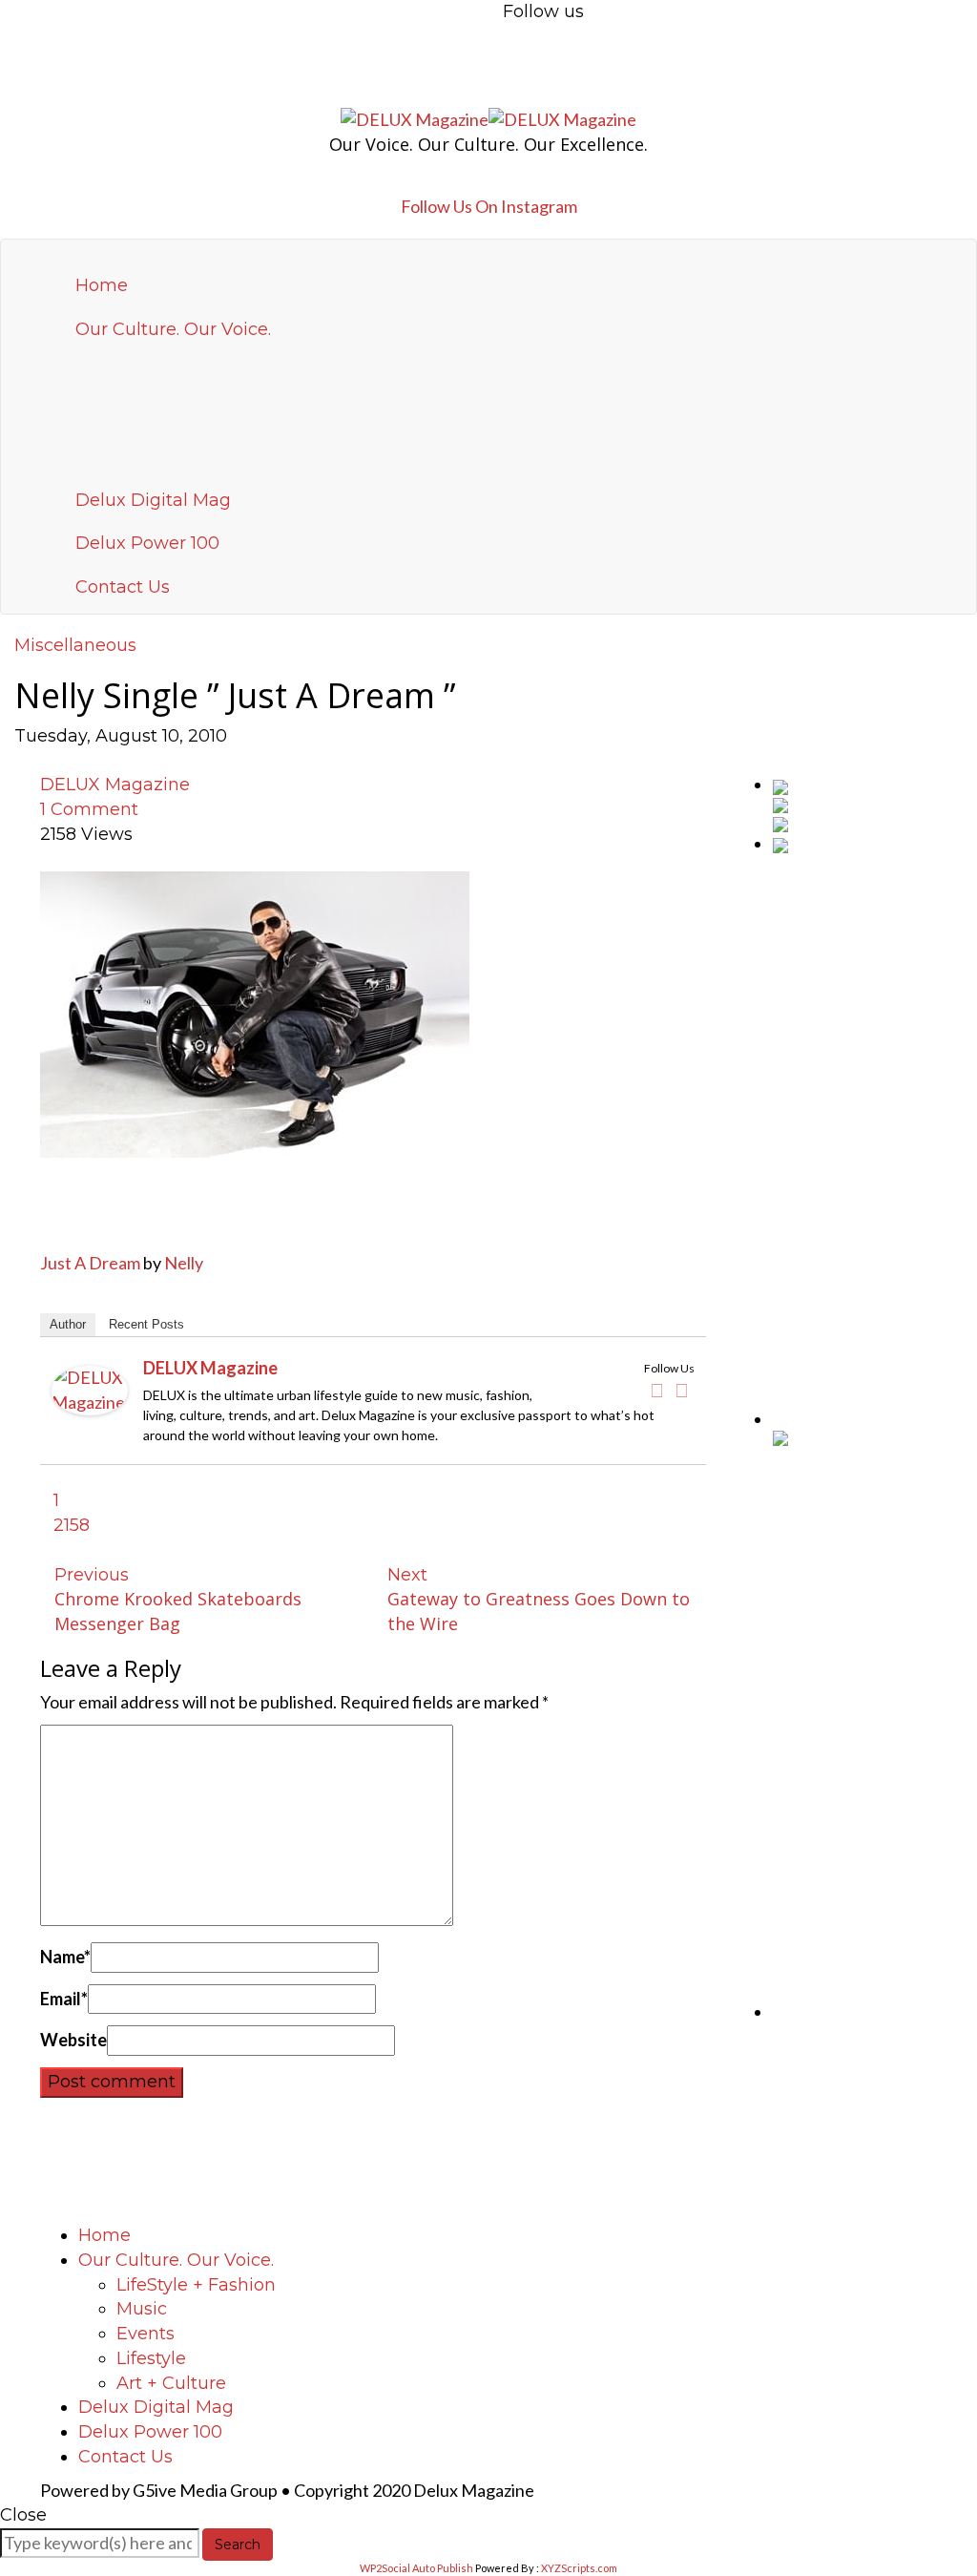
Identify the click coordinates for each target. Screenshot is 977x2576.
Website (73, 2040)
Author (68, 1324)
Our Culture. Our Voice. (173, 329)
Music (142, 2309)
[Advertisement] (875, 1140)
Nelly (184, 1263)
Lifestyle (151, 2358)
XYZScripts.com (579, 2568)
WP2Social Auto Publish (416, 2568)
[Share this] (21, 761)
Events (146, 2334)
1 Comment (89, 809)
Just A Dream (90, 1263)
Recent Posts (146, 1324)
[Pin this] (68, 761)
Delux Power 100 (147, 543)
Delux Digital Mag (153, 500)
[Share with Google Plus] (52, 761)
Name (65, 1957)
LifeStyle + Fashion (196, 2285)
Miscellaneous (75, 645)
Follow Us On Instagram (489, 206)
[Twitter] (682, 1391)
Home (102, 285)
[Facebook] (657, 1391)
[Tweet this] (36, 761)
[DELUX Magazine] (90, 1389)
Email (64, 1999)
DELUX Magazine (115, 785)
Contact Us (123, 587)
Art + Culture (171, 2383)
